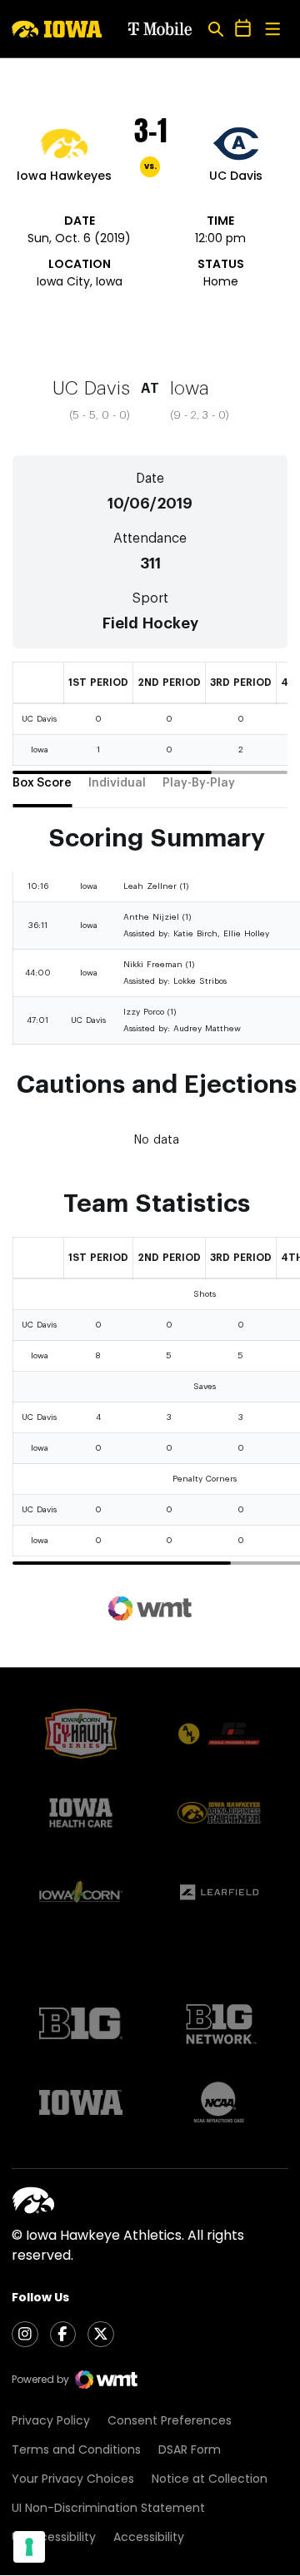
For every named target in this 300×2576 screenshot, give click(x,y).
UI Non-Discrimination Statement (108, 2508)
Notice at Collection (210, 2479)
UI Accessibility (54, 2537)
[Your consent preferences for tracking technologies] (29, 2547)
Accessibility (149, 2537)
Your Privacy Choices (73, 2479)
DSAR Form (190, 2449)
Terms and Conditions (76, 2449)
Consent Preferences (170, 2420)
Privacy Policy (51, 2420)
